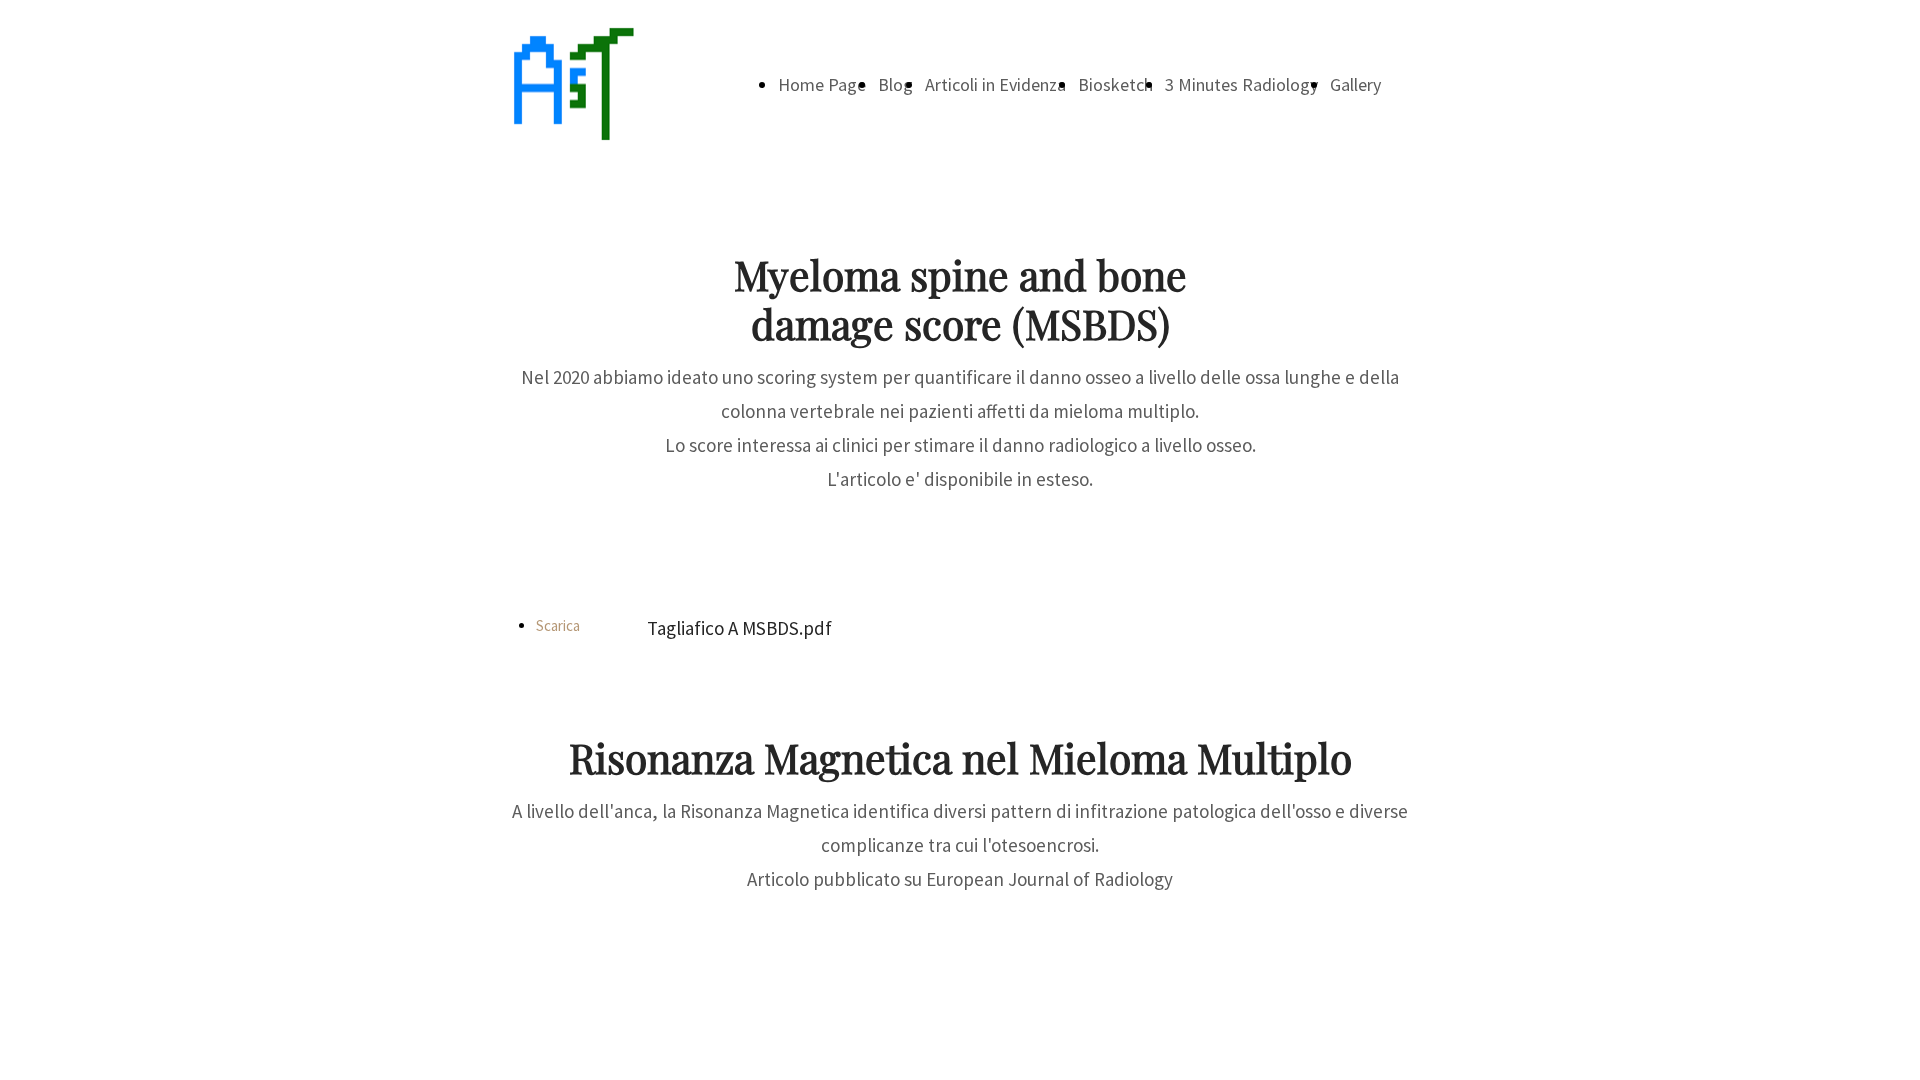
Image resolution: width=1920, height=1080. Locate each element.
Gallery (1355, 84)
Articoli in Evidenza (995, 84)
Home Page (822, 84)
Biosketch (1115, 84)
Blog (895, 84)
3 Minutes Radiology (1241, 84)
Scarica (558, 625)
